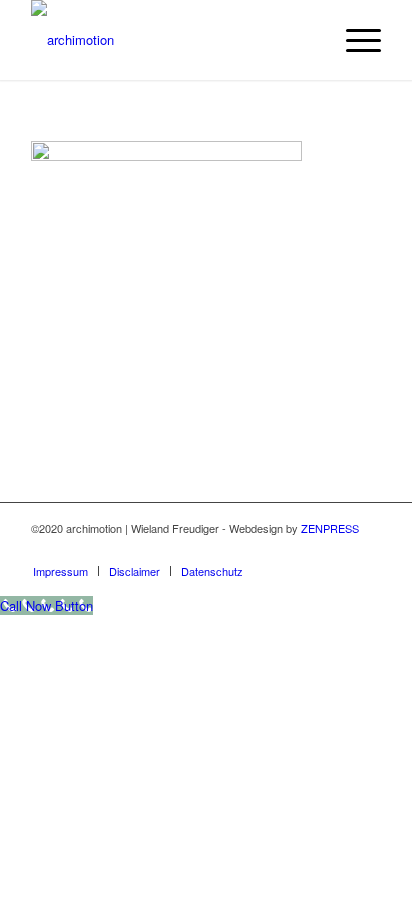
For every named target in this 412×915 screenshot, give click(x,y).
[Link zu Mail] (366, 550)
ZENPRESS (330, 528)
